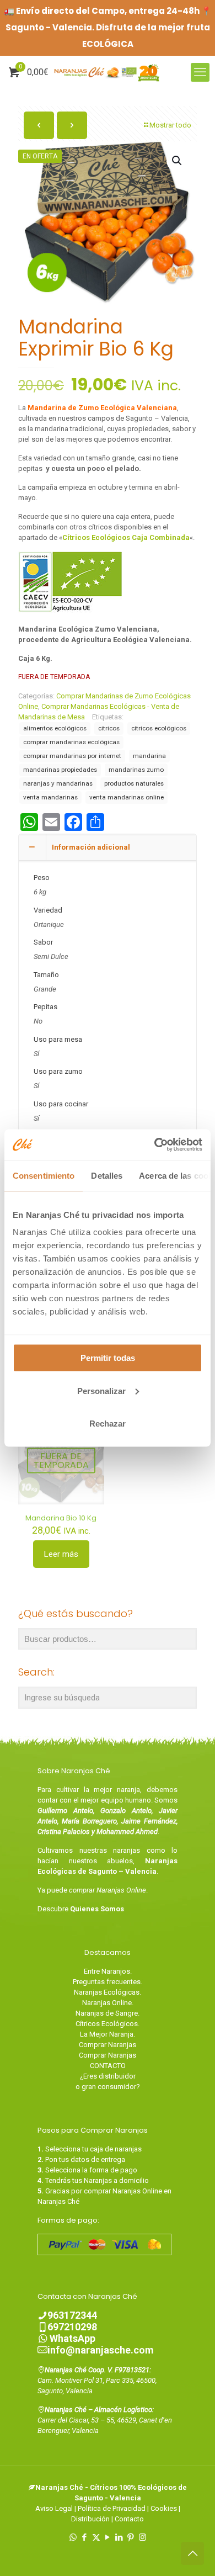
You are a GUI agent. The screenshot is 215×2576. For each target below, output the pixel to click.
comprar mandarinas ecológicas (71, 742)
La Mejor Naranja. (108, 2034)
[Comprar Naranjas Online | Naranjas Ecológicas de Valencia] (108, 72)
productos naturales (134, 783)
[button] (178, 161)
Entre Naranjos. (108, 1971)
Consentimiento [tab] (44, 1175)
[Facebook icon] (85, 2537)
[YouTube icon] (108, 2537)
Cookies (164, 2508)
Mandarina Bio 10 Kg (61, 1518)
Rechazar (108, 1424)
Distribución (90, 2519)
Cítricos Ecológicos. (108, 2024)
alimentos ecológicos (55, 728)
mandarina (149, 756)
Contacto (129, 2519)
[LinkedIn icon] (119, 2537)
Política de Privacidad (112, 2508)
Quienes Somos (97, 1909)
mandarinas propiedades (60, 770)
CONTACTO (108, 2066)
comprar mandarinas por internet (72, 756)
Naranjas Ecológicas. (108, 1992)
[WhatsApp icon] (73, 2537)
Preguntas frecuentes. (108, 1982)
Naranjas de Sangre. (108, 2013)
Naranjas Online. (108, 2003)
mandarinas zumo (136, 770)
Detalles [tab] (107, 1175)
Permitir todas (108, 1358)
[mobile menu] (200, 72)
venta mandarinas (50, 797)
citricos (109, 728)
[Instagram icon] (143, 2537)
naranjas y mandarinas (58, 783)
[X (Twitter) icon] (96, 2537)
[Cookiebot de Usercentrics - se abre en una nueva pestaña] (155, 1145)
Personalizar (101, 1390)
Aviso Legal (54, 2508)
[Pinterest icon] (131, 2537)
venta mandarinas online (127, 797)
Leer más (61, 1554)
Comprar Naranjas (108, 2045)
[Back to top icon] (192, 2553)
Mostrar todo (170, 125)
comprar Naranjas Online (108, 1890)
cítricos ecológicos (159, 728)
